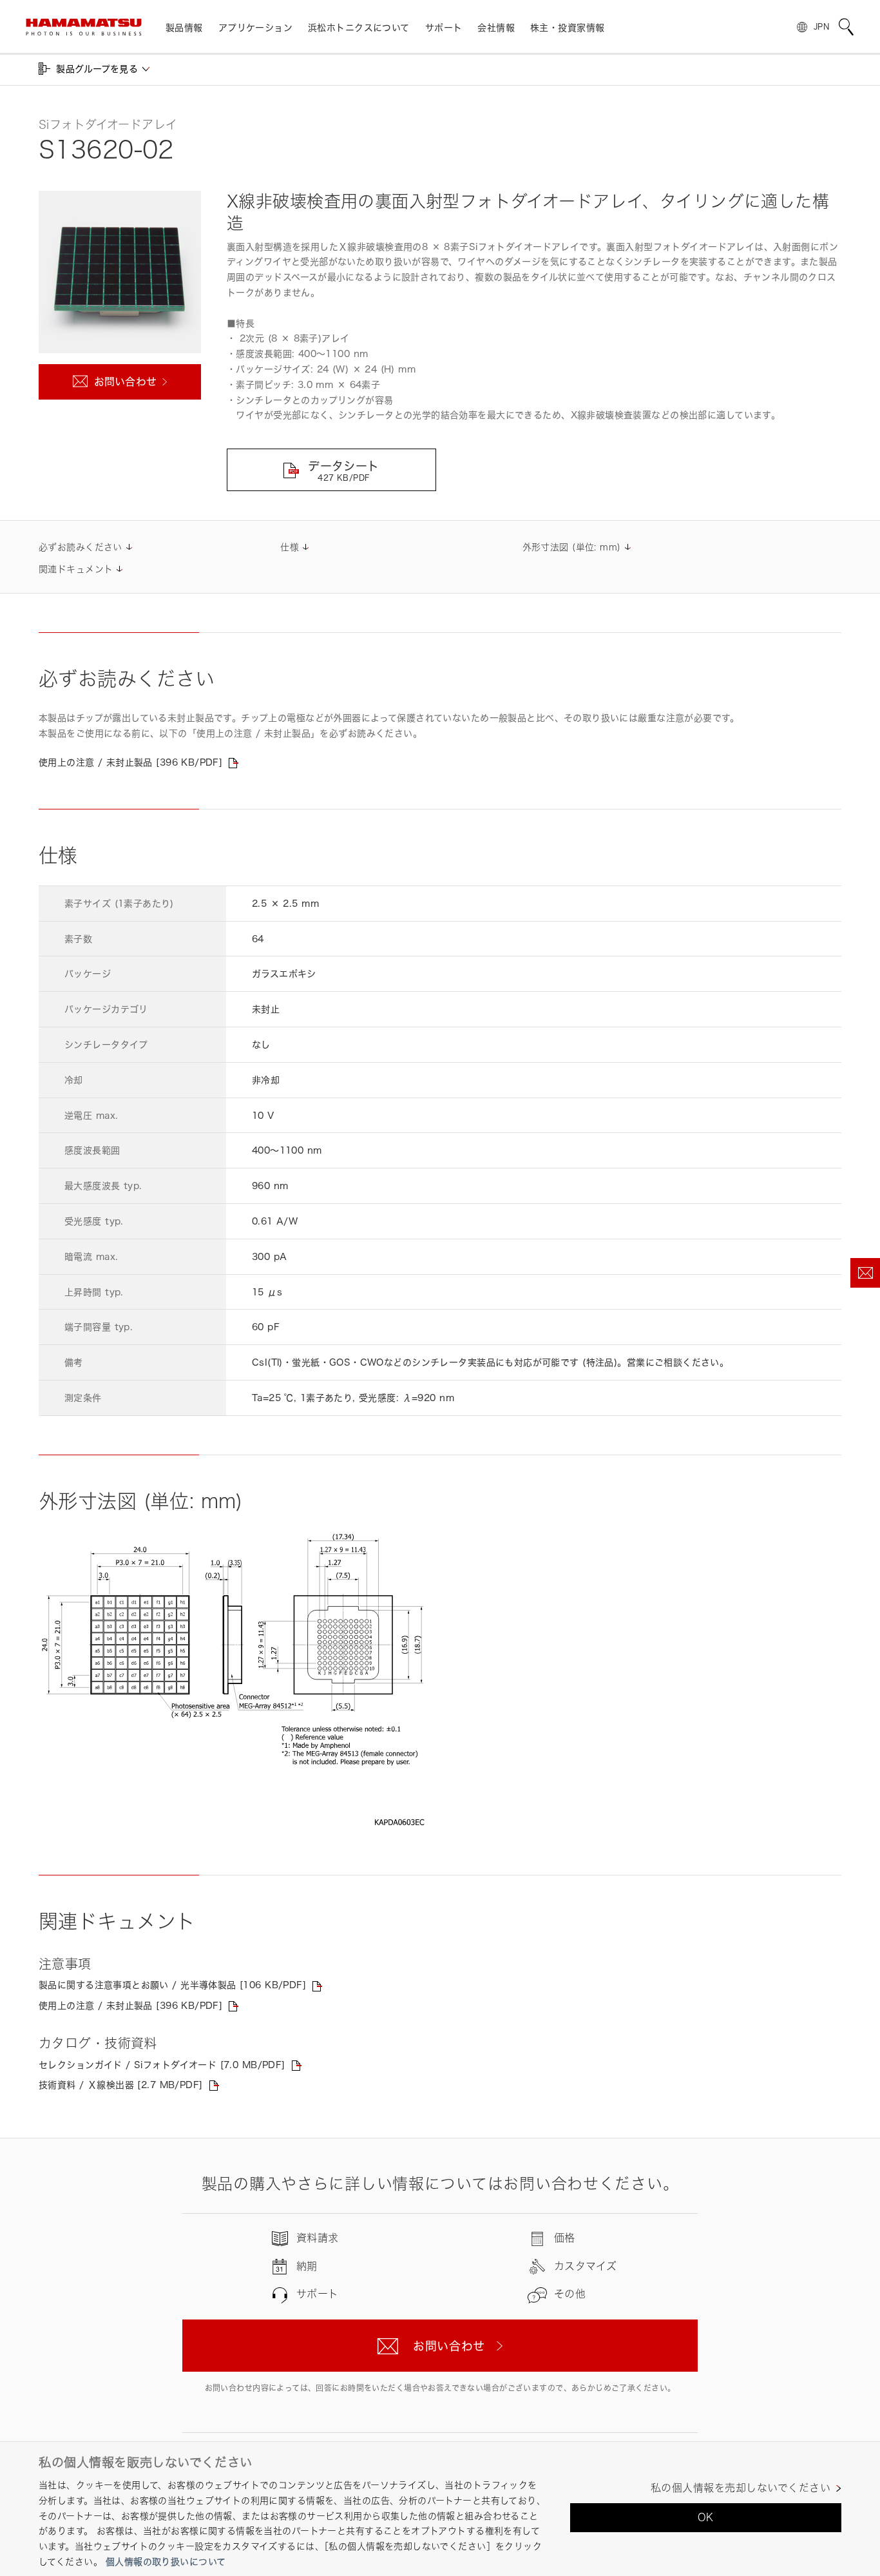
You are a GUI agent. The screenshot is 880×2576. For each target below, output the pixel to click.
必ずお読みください (81, 547)
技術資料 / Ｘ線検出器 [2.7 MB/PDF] (121, 2085)
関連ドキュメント (76, 569)
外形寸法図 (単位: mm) (572, 547)
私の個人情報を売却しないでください (741, 2488)
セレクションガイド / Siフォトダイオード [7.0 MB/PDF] (162, 2065)
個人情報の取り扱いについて (166, 2561)
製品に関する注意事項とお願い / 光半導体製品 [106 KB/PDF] (172, 1985)
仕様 (290, 547)
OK (706, 2517)
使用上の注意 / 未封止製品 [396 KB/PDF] (130, 762)
